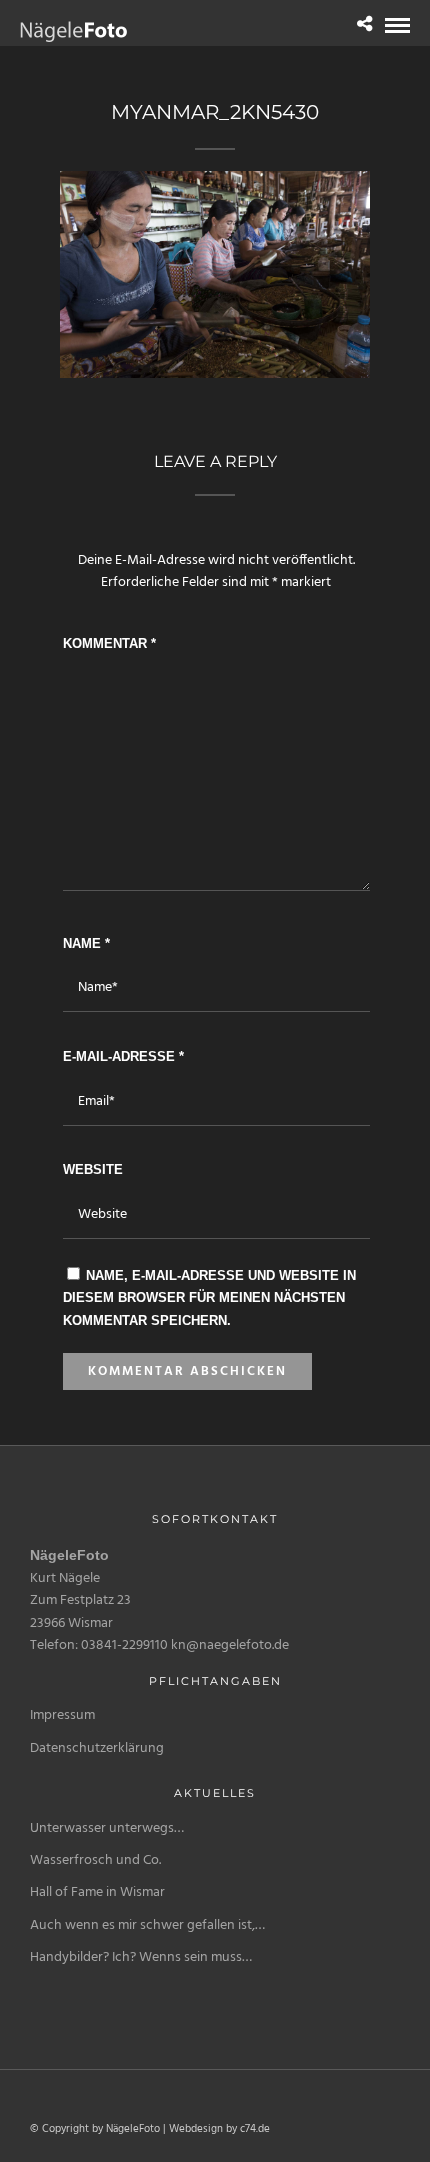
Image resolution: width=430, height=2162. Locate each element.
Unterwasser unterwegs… (107, 1828)
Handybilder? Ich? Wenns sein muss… (141, 1957)
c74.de (255, 2129)
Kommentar (109, 643)
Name (86, 943)
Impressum (62, 1715)
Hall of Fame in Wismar (97, 1892)
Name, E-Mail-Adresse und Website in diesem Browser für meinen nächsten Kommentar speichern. (209, 1298)
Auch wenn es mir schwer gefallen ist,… (147, 1925)
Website (93, 1169)
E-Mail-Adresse (123, 1056)
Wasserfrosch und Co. (95, 1860)
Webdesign (196, 2129)
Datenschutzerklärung (97, 1748)
